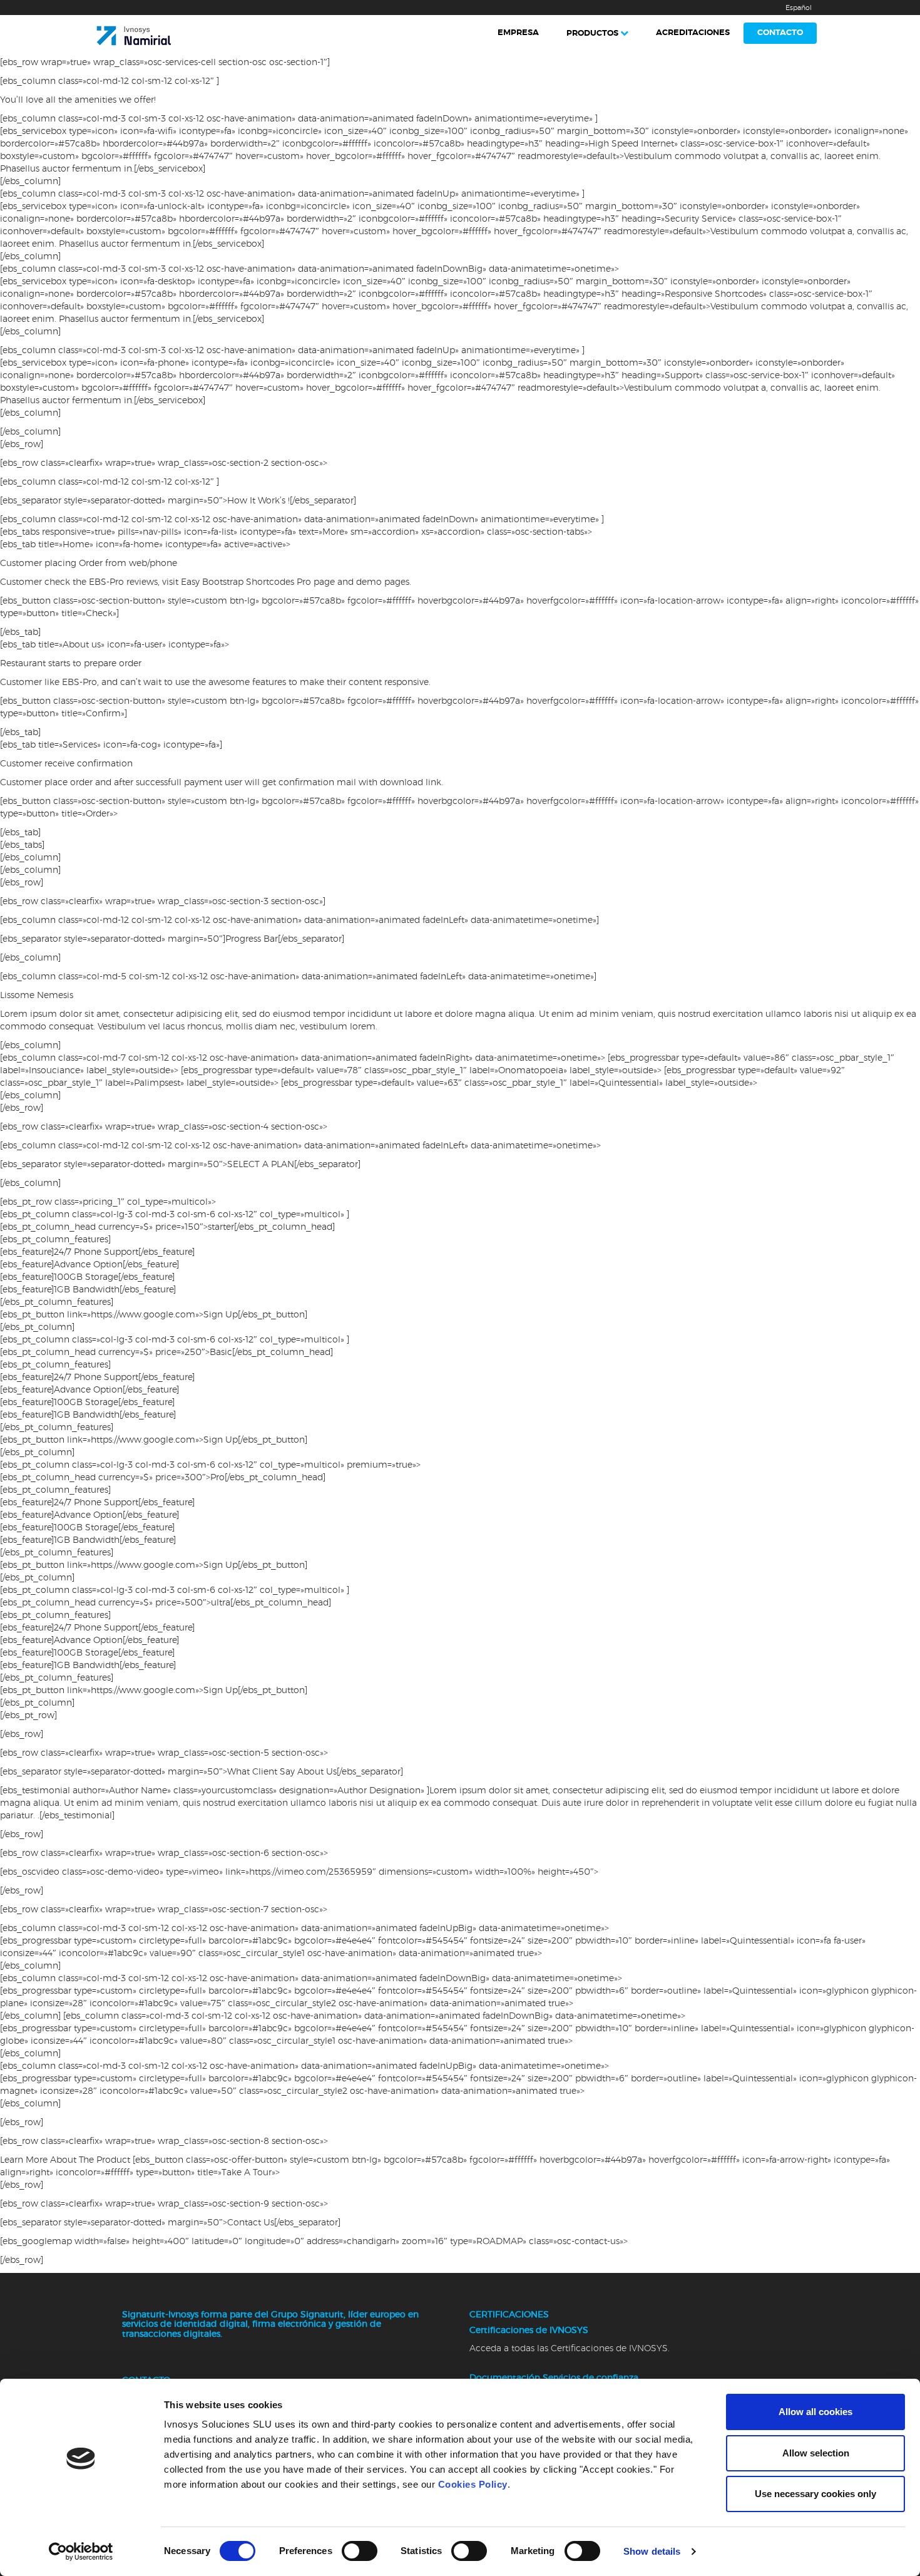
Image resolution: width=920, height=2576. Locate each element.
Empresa (518, 33)
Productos (592, 33)
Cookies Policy (473, 2484)
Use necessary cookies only (815, 2494)
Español (799, 8)
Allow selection (816, 2453)
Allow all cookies (815, 2412)
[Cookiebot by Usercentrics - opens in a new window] (81, 2552)
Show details (652, 2551)
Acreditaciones (693, 33)
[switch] (360, 2551)
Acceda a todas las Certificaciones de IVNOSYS (569, 2349)
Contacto (780, 33)
